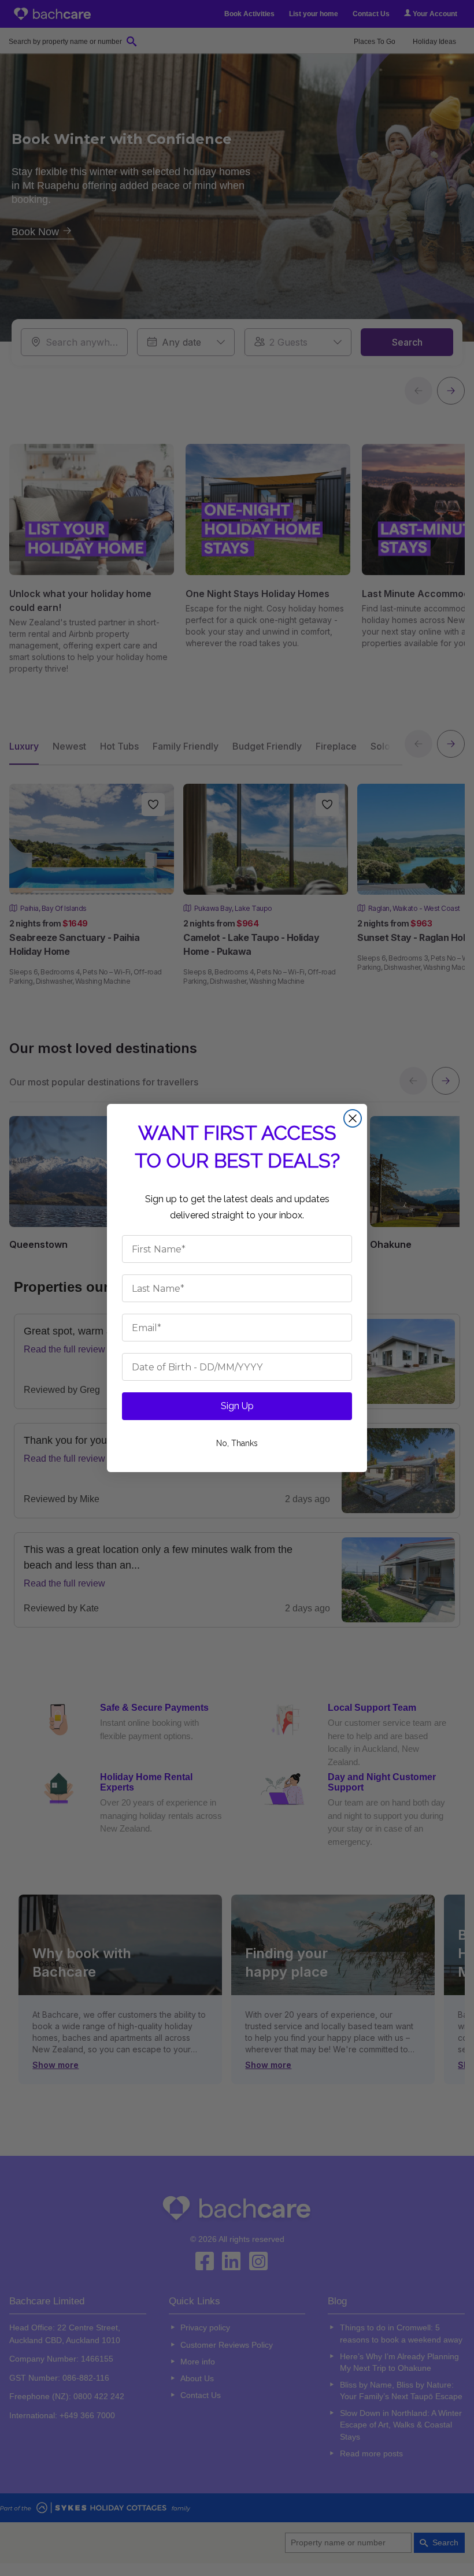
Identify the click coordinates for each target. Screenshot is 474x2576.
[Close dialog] (353, 1118)
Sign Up (237, 1406)
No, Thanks (237, 1443)
